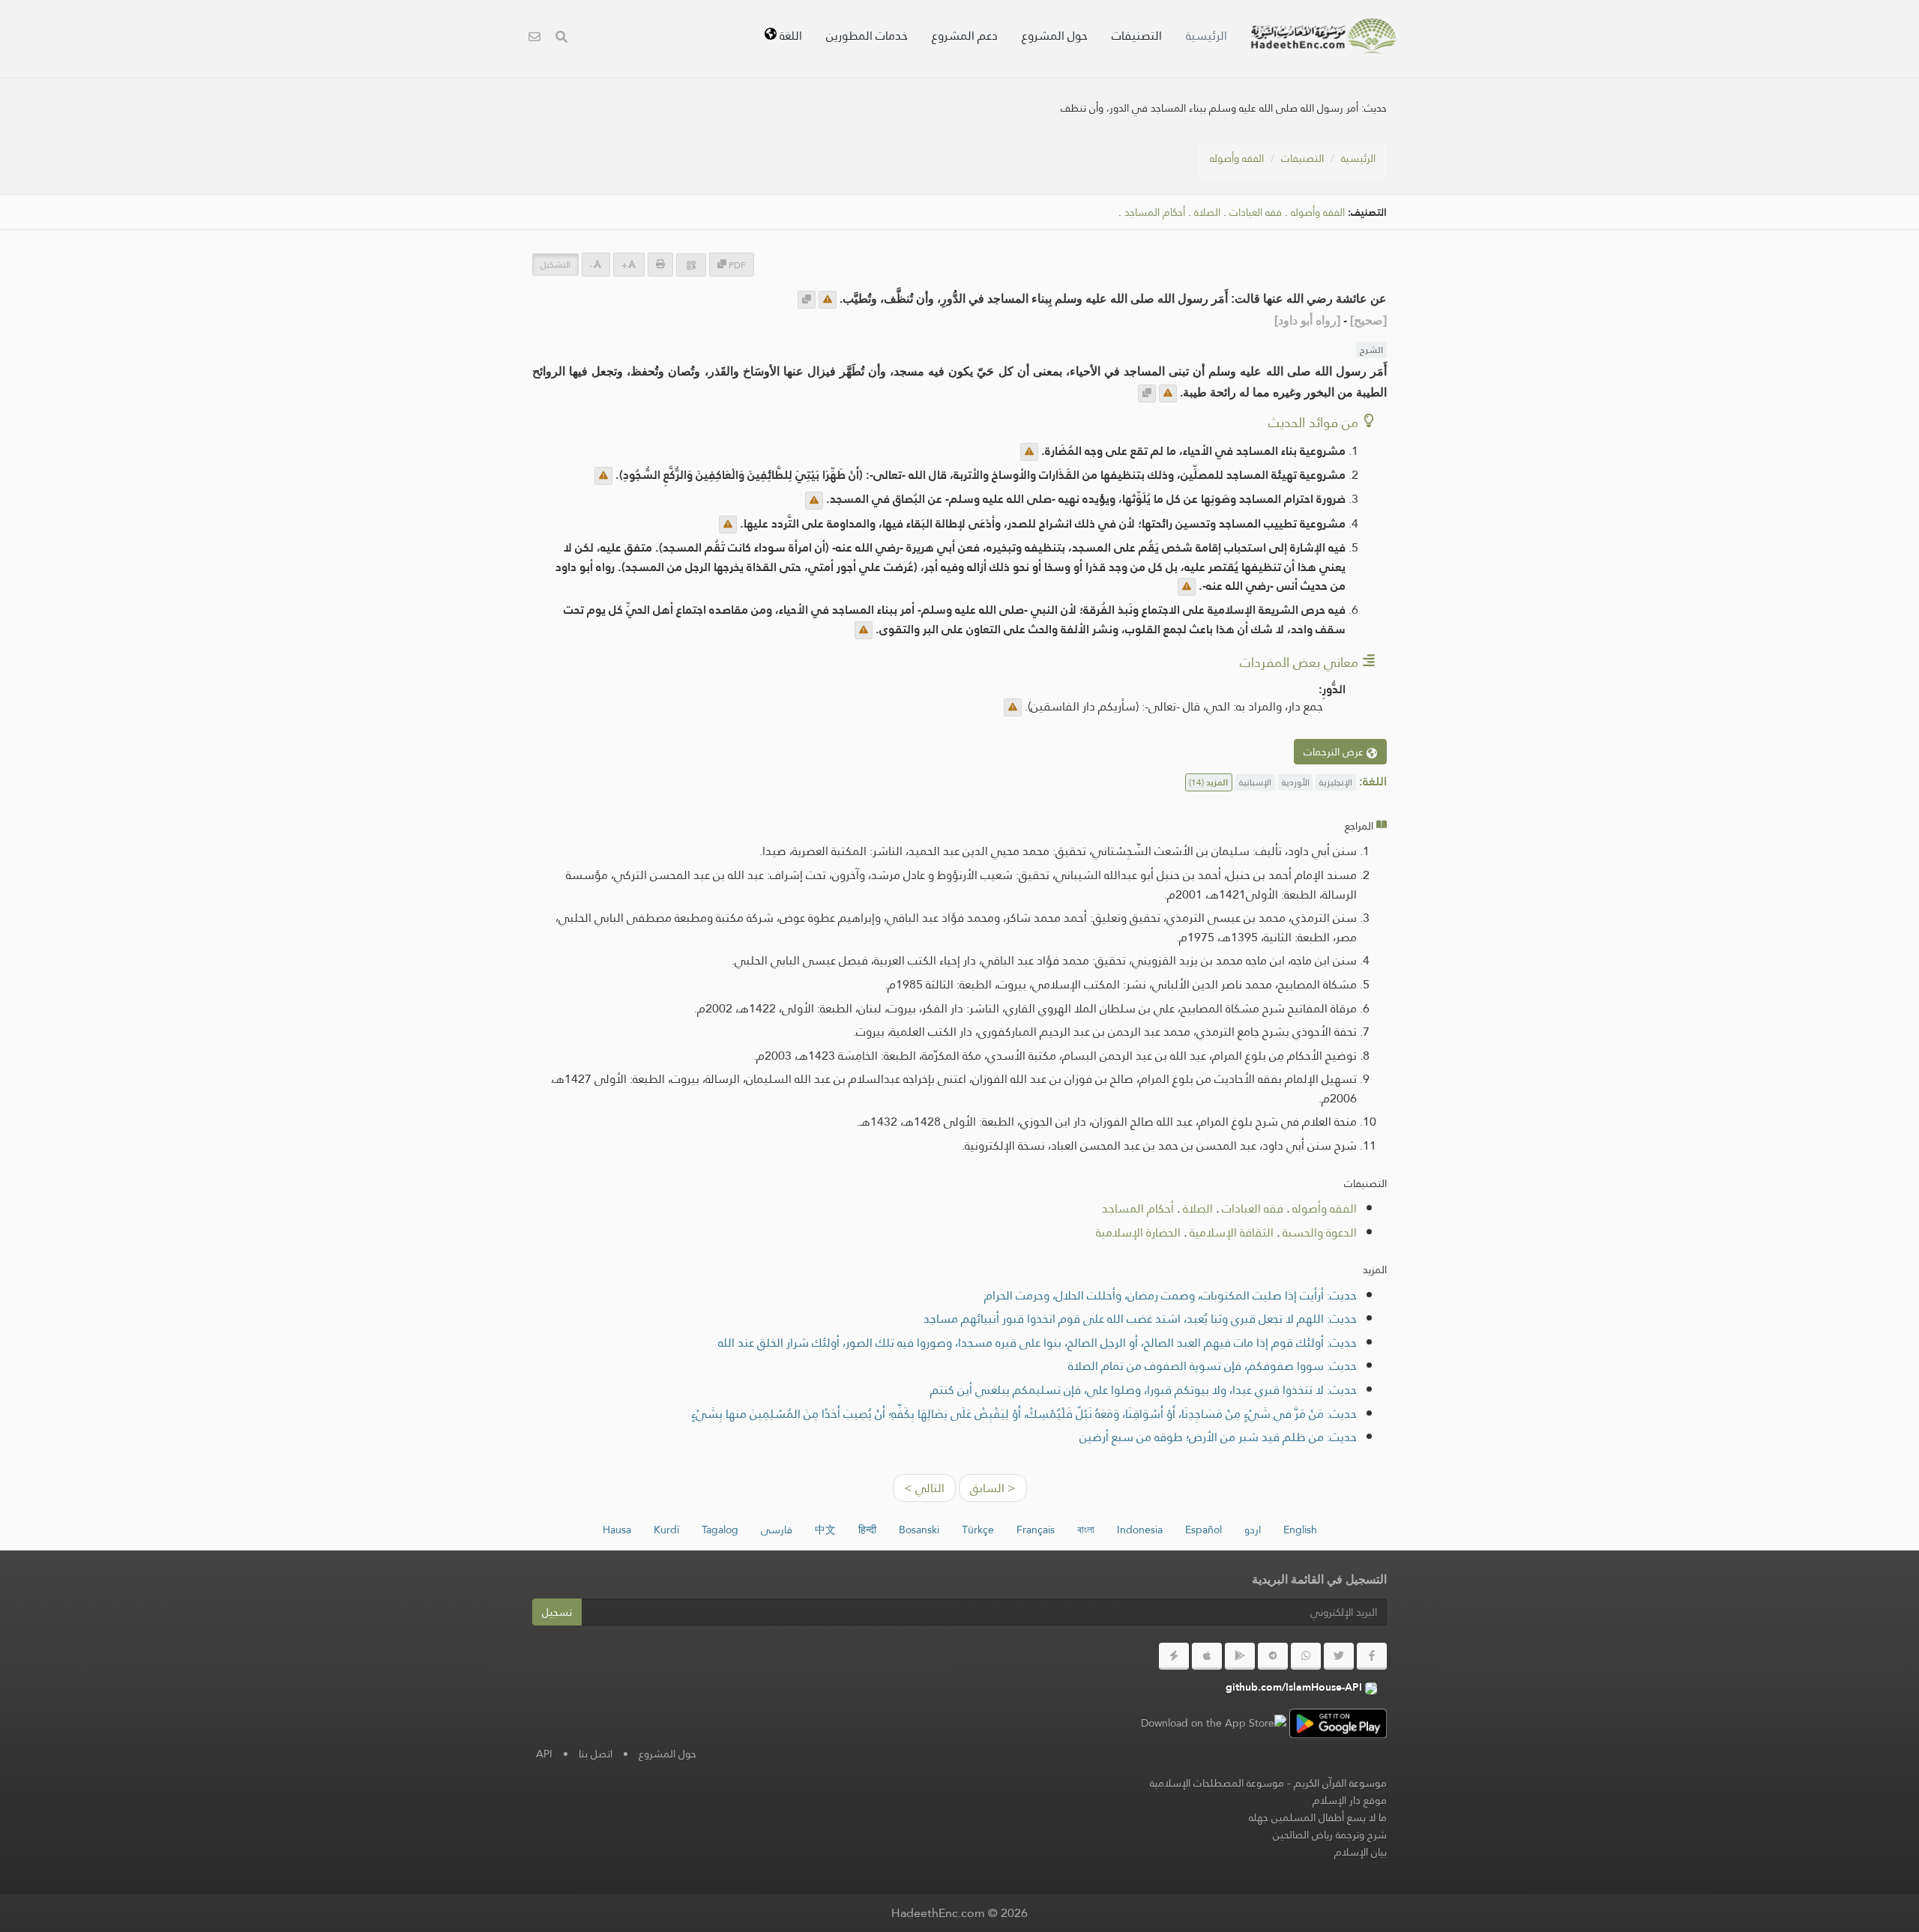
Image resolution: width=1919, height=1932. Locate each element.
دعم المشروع (965, 36)
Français (1036, 1530)
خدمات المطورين (867, 36)
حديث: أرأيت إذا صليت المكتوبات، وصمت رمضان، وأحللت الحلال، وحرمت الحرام (1171, 1295)
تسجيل (557, 1612)
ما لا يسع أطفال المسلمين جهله (1318, 1817)
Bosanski (919, 1530)
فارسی (777, 1530)
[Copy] (807, 300)
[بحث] (561, 39)
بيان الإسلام (1361, 1852)
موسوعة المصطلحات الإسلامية (1217, 1783)
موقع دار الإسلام (1350, 1800)
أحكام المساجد (1155, 212)
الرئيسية (1206, 36)
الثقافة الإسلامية (1232, 1232)
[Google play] (1240, 1656)
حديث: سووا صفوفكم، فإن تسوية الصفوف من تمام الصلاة (1212, 1366)
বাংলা (1086, 1530)
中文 (825, 1530)
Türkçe (978, 1530)
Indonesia (1140, 1530)
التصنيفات (1137, 36)
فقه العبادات (1256, 212)
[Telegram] (1273, 1656)
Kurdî (666, 1530)
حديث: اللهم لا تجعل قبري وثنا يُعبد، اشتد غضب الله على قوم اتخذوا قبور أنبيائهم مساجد (1140, 1319)
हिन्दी (867, 1530)
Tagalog (720, 1530)
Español (1203, 1530)
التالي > (924, 1488)
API (544, 1754)
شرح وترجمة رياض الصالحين (1330, 1835)
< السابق (993, 1488)
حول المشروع (1055, 36)
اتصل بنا (596, 1754)
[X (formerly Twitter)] (1339, 1656)
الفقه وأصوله (1237, 158)
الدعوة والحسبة (1320, 1232)
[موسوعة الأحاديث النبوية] (1324, 36)
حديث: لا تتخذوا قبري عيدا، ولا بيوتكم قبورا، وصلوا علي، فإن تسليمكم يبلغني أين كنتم (1144, 1390)
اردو (1253, 1530)
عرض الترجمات (1335, 752)
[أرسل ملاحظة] (828, 300)
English (1300, 1530)
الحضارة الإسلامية (1138, 1232)
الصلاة (1207, 212)
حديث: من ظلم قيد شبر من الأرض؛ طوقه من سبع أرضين (1218, 1437)
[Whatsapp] (1306, 1656)
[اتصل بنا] (534, 39)
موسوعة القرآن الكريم (1340, 1783)
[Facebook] (1372, 1656)
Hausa (617, 1530)
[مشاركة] (691, 265)
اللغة (789, 36)
